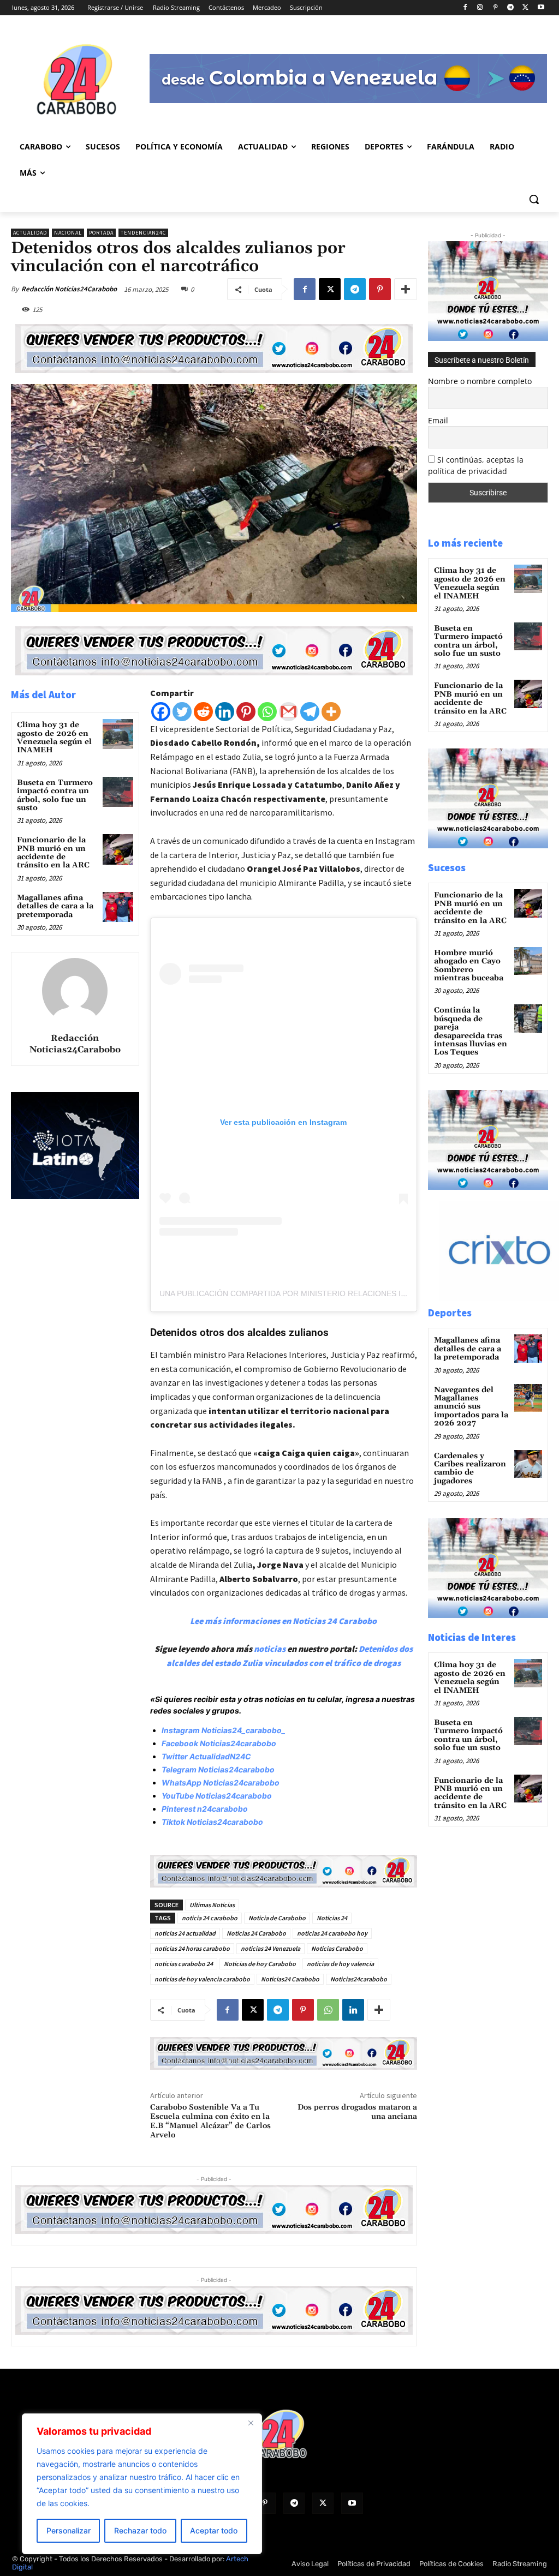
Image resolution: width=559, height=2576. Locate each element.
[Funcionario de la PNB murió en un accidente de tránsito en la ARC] (118, 849)
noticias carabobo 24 (184, 1964)
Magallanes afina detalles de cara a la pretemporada (55, 906)
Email (438, 420)
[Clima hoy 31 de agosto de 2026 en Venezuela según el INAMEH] (118, 734)
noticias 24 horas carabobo (192, 1948)
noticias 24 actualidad (185, 1933)
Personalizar (69, 2530)
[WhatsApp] (328, 2010)
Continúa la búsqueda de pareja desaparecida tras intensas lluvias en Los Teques (471, 1031)
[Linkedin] (225, 712)
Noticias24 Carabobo (290, 1979)
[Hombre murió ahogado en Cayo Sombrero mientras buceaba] (528, 961)
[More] (406, 289)
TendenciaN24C (143, 233)
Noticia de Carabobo (277, 1918)
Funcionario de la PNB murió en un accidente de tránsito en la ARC (53, 853)
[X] (525, 8)
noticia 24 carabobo (210, 1918)
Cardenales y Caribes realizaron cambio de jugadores (470, 1469)
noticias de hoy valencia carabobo (202, 1979)
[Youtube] (541, 8)
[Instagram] (480, 8)
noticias (270, 1649)
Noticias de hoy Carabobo (260, 1964)
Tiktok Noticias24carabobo (212, 1822)
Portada (101, 233)
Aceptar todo (214, 2530)
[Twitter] (182, 712)
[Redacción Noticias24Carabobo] (75, 991)
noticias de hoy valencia (340, 1964)
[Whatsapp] (267, 712)
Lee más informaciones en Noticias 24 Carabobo (283, 1621)
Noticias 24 (332, 1918)
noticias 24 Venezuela (270, 1948)
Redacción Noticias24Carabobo (69, 289)
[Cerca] (251, 2423)
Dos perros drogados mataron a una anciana (357, 2112)
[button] (534, 199)
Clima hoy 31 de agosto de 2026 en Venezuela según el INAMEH (54, 738)
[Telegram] (511, 8)
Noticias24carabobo (359, 1979)
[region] (142, 2484)
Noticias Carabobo (337, 1948)
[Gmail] (289, 712)
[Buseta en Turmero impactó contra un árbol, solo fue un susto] (118, 792)
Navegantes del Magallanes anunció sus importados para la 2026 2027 (471, 1407)
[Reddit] (203, 712)
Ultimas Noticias (212, 1905)
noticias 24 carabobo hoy (332, 1933)
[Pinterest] (495, 8)
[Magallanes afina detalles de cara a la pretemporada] (118, 907)
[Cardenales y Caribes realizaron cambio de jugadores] (528, 1464)
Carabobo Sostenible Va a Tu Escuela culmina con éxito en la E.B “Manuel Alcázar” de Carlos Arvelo (210, 2121)
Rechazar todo (140, 2530)
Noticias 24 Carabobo (256, 1933)
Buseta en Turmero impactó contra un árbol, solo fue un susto (55, 795)
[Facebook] (465, 8)
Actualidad (30, 233)
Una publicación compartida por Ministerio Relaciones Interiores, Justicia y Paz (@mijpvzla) (359, 1293)
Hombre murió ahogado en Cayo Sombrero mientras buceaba (469, 966)
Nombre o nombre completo (480, 381)
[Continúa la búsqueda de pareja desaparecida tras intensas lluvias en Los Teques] (528, 1018)
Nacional (68, 233)
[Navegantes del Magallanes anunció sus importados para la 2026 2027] (528, 1398)
